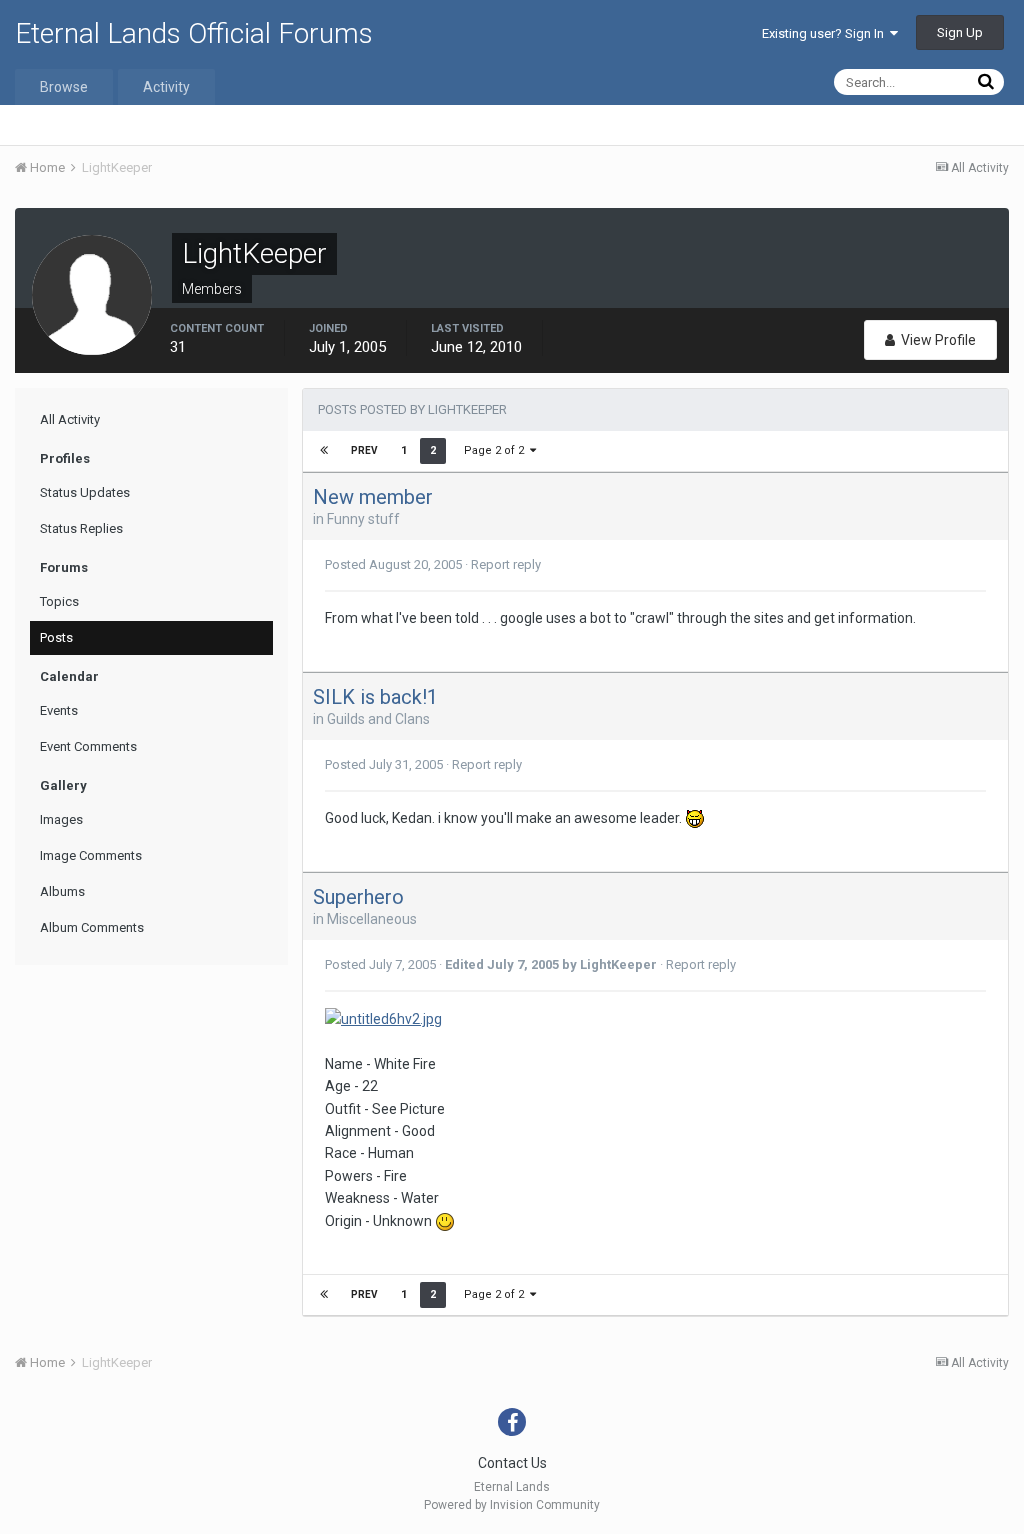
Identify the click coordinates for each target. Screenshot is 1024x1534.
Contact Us (512, 1463)
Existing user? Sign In (826, 33)
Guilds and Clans (378, 719)
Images (61, 819)
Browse (64, 87)
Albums (62, 891)
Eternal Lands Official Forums (194, 33)
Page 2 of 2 (497, 450)
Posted (393, 564)
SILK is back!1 (375, 697)
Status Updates (85, 492)
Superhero (358, 897)
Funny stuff (363, 519)
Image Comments (91, 855)
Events (59, 710)
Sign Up (960, 32)
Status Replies (81, 528)
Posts (56, 637)
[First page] (324, 451)
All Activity (70, 419)
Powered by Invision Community (512, 1505)
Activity (166, 87)
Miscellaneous (372, 919)
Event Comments (88, 746)
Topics (59, 601)
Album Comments (92, 927)
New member (373, 497)
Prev (364, 450)
